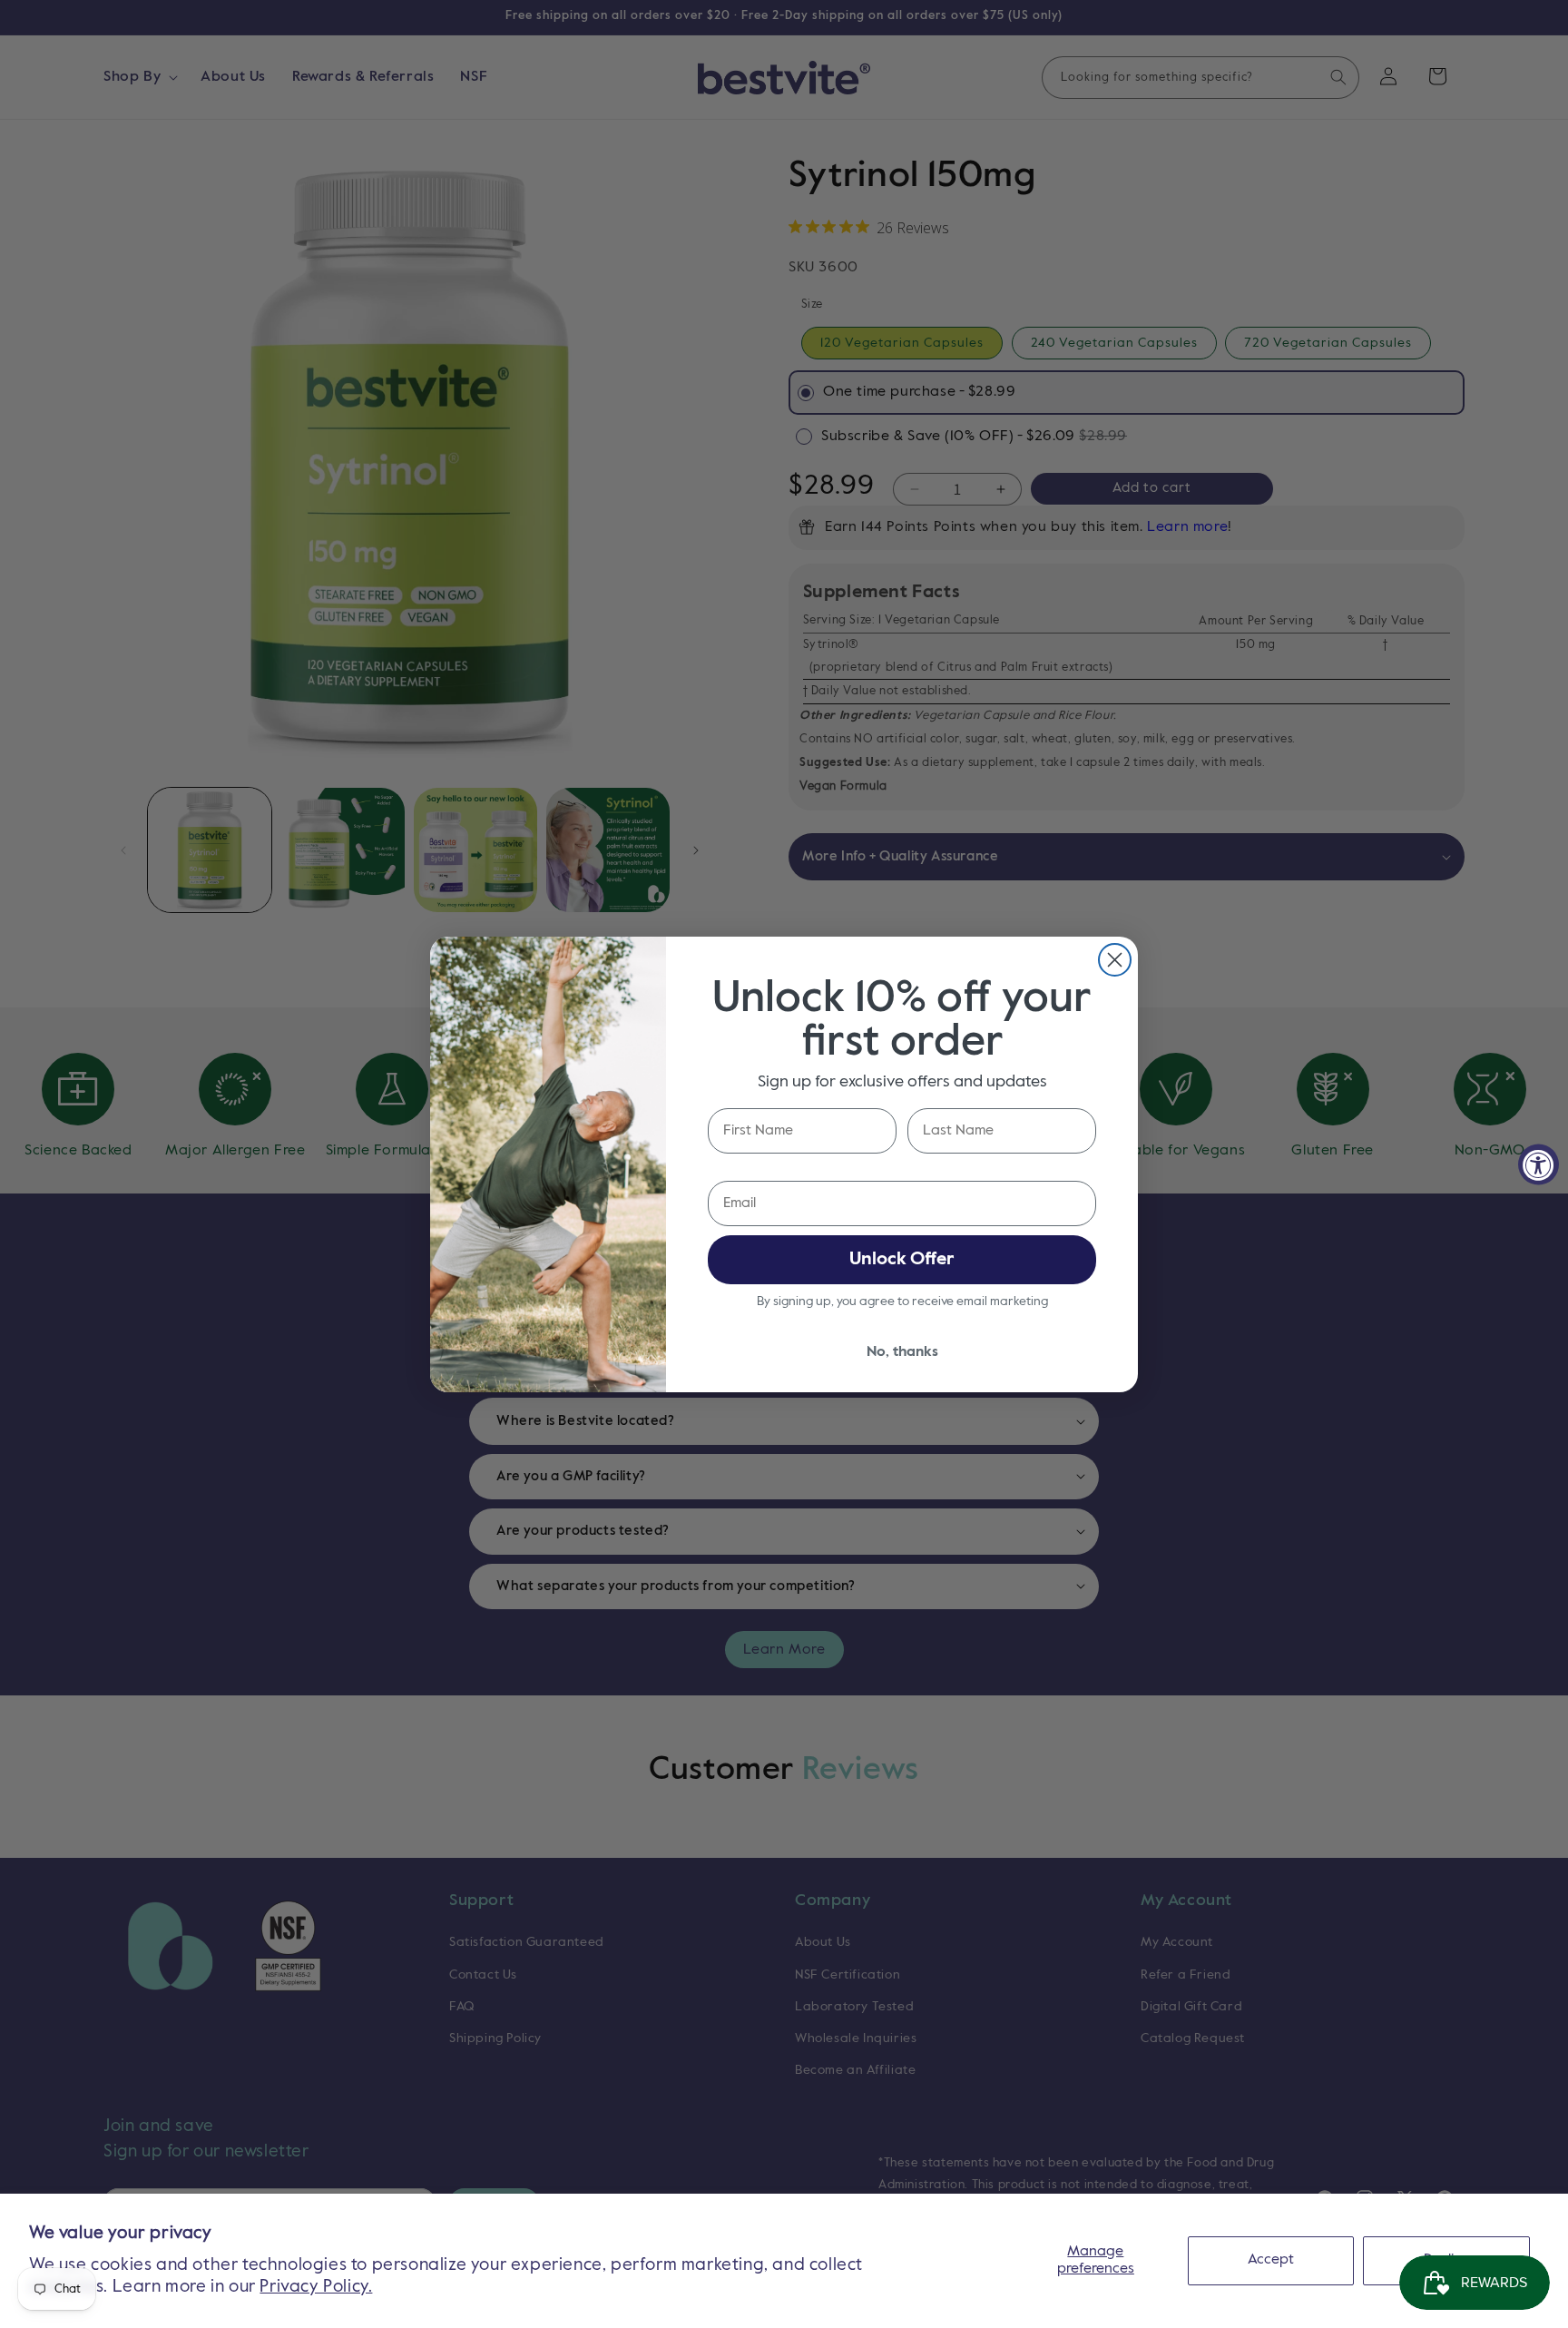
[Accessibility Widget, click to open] (1539, 1164)
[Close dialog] (1115, 960)
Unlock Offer (902, 1260)
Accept (1271, 2260)
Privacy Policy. (316, 2287)
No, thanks (902, 1352)
